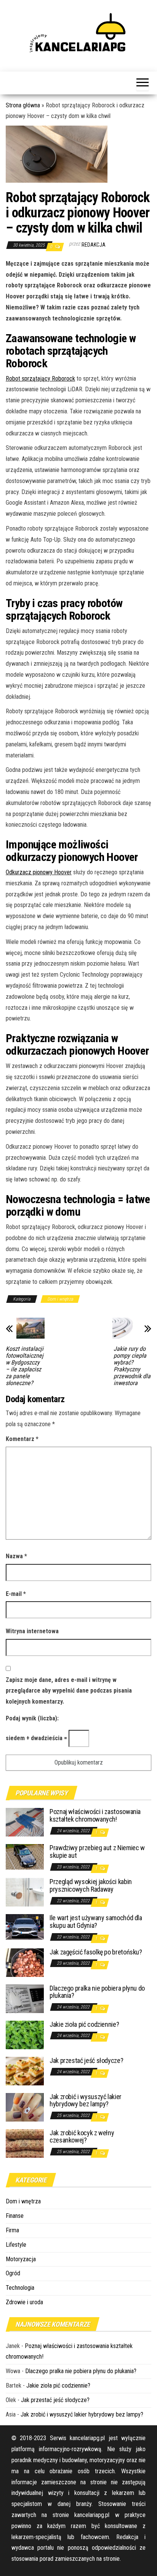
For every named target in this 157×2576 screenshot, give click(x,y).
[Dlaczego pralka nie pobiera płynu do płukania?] (25, 1998)
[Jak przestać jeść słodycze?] (25, 2070)
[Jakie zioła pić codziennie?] (25, 2034)
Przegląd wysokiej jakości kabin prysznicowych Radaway (91, 1885)
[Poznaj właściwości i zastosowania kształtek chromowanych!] (25, 1822)
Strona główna (23, 105)
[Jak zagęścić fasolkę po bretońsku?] (25, 1962)
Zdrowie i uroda (24, 2302)
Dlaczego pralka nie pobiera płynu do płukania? (97, 1992)
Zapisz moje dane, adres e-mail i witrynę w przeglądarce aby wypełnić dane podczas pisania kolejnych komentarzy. (69, 1691)
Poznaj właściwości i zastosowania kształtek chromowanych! (95, 1815)
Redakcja (94, 245)
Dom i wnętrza (60, 1299)
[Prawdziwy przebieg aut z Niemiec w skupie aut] (25, 1856)
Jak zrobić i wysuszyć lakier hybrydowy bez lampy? (86, 2100)
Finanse (15, 2216)
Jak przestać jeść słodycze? (86, 2060)
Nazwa (16, 1556)
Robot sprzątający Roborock (40, 379)
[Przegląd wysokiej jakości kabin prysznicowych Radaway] (25, 1892)
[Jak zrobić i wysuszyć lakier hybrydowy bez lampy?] (25, 2107)
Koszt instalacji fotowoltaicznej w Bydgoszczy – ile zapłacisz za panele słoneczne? (25, 1366)
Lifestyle (16, 2245)
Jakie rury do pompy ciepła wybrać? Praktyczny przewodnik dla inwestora (132, 1366)
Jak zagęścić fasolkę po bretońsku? (96, 1952)
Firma (12, 2230)
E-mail (16, 1594)
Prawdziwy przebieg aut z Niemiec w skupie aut (97, 1851)
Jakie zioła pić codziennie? (84, 2024)
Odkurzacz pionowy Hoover (39, 872)
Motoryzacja (21, 2259)
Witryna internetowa (32, 1631)
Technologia (20, 2288)
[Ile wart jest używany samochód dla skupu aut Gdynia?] (25, 1926)
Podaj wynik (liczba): (32, 1718)
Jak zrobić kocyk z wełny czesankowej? (82, 2137)
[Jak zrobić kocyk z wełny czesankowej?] (25, 2143)
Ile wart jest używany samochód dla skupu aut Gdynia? (96, 1922)
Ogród (13, 2273)
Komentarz (22, 1439)
